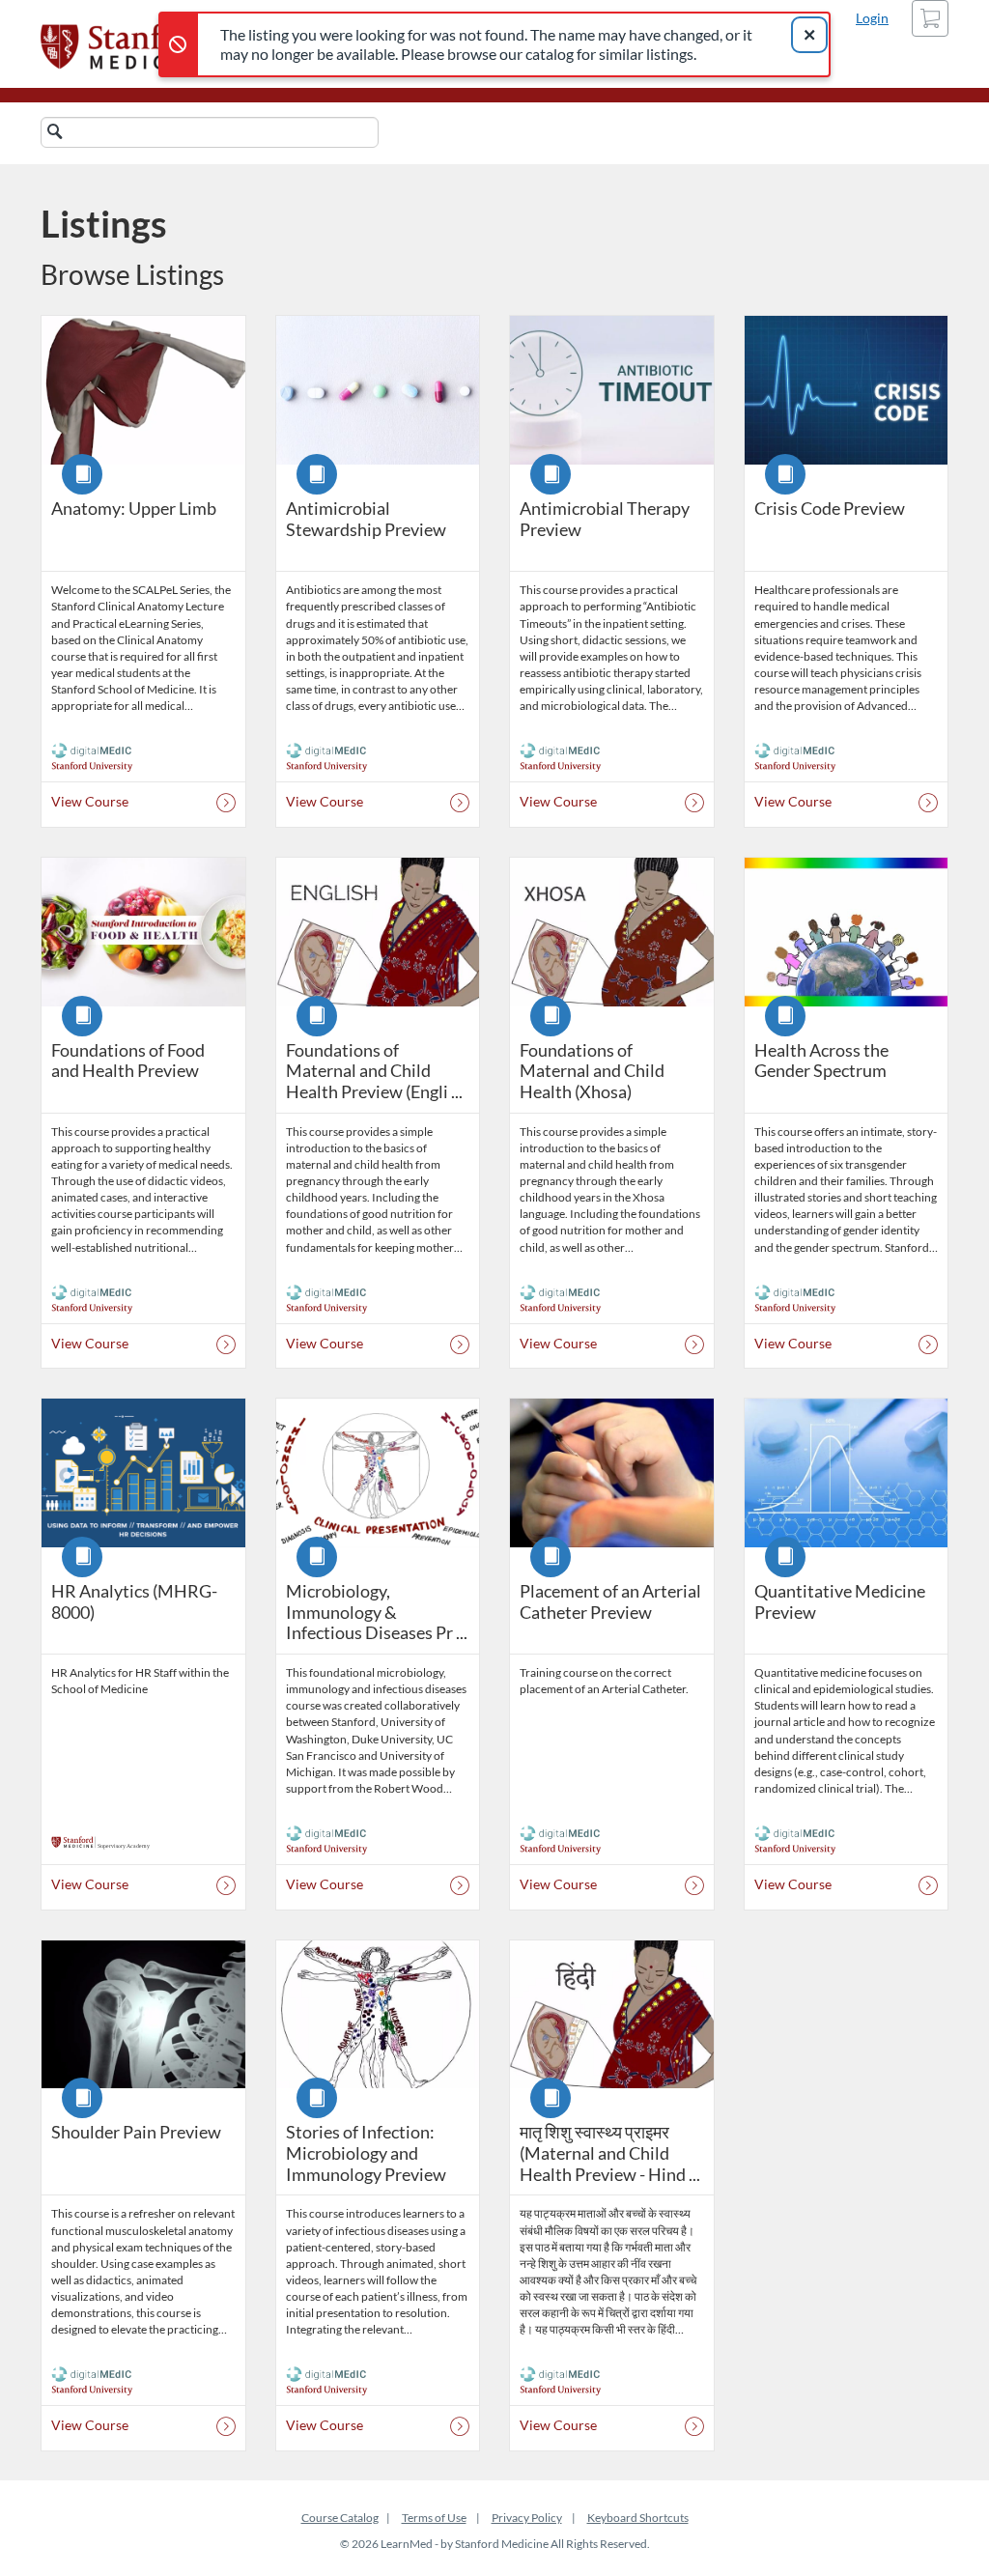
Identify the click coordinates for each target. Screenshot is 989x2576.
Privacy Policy (527, 2518)
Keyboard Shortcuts (638, 2518)
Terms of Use (434, 2518)
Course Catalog (340, 2518)
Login (872, 18)
